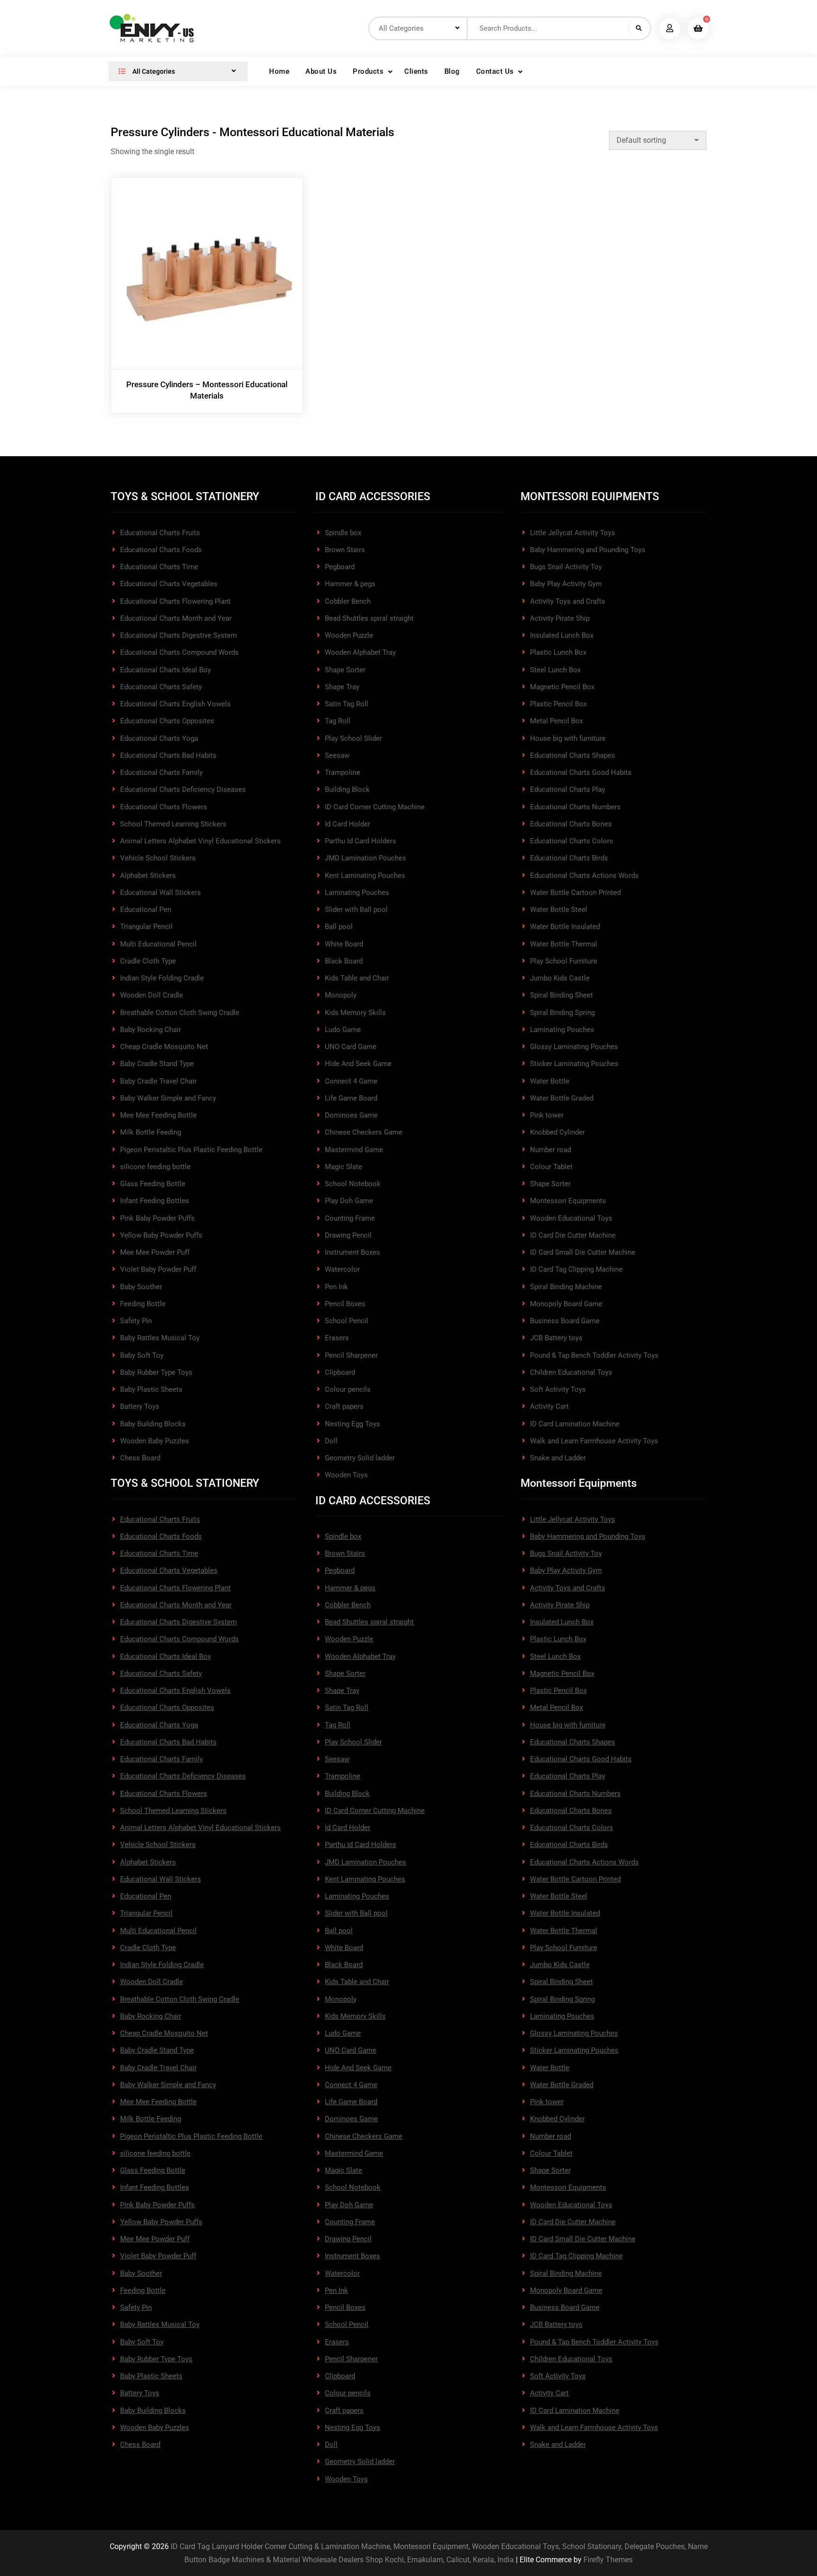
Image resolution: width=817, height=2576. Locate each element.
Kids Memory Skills (355, 1013)
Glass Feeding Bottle (153, 1184)
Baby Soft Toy (142, 1355)
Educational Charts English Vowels (175, 704)
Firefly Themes (608, 2560)
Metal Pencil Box (556, 721)
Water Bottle (550, 1081)
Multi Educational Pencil (158, 944)
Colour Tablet (551, 1167)
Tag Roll (338, 721)
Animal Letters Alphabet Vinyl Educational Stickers (200, 841)
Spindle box (343, 533)
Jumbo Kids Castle (560, 978)
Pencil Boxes (345, 1304)
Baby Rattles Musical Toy (160, 1338)
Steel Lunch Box (555, 670)
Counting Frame (350, 1218)
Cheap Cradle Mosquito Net (164, 1047)
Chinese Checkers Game (364, 1132)
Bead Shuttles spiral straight (369, 618)
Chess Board (140, 1458)
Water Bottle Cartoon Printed (575, 893)
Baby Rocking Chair (151, 1030)
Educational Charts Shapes (573, 755)
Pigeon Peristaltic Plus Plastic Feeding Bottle (191, 1150)
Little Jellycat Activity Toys (573, 533)
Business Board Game (565, 1321)
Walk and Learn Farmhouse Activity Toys (594, 1441)
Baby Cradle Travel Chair (158, 1081)
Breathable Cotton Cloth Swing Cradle (180, 1013)
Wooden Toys (346, 1475)
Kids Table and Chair (357, 978)
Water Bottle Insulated (565, 927)
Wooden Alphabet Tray (360, 652)
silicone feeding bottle (155, 1167)
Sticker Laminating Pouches (574, 1064)
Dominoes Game (351, 1115)
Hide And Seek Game (358, 1064)
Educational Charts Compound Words (179, 652)
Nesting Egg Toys (352, 1424)
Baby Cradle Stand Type (157, 1064)
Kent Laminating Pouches (365, 876)
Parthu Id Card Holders (361, 841)
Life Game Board (351, 1098)
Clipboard (340, 1372)
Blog (452, 71)
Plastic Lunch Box (558, 652)
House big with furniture (568, 738)
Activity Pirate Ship (560, 618)
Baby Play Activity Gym (566, 584)
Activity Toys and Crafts (568, 601)
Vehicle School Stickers (158, 858)
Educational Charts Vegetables (169, 584)
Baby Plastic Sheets (151, 1389)
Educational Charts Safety (161, 687)
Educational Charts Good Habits (581, 772)
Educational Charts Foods (161, 550)
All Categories (153, 71)
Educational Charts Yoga (159, 738)
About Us (321, 71)
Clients (416, 71)
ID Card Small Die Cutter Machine (583, 1252)
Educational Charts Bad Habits (168, 755)
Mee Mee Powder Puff (155, 1252)
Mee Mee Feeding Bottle (158, 1115)
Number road (551, 1150)
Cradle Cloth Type (148, 961)
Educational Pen (146, 910)
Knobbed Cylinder (557, 1132)
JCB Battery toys (556, 1338)
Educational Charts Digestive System (178, 635)
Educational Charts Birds (569, 858)
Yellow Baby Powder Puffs (161, 1235)
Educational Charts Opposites (167, 721)
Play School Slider (353, 738)
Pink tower (547, 1115)
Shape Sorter (345, 670)
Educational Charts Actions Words (584, 876)
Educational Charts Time (159, 567)
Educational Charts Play (568, 789)
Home (279, 71)
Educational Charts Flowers (164, 807)
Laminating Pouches (357, 893)
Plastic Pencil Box (558, 704)
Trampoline (343, 772)
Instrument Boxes (352, 1252)
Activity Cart (549, 1406)
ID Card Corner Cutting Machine (375, 807)
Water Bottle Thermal (564, 944)
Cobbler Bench (348, 601)
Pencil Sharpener (351, 1355)
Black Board (344, 961)
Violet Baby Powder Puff (158, 1269)
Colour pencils (348, 1389)
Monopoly (341, 995)
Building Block (347, 789)
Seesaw (337, 755)
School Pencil (347, 1321)
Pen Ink (336, 1287)
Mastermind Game (354, 1150)
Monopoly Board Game (566, 1304)
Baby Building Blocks (153, 1424)
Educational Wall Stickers (161, 893)
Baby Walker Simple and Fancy (168, 1098)
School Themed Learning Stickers (173, 824)
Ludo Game (343, 1030)
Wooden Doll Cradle (152, 995)
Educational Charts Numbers (575, 807)
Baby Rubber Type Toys (156, 1372)
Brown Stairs (345, 550)
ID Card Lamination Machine (575, 1424)
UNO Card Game (351, 1047)
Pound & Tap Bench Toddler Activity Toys (594, 1355)
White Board (344, 944)
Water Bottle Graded (562, 1098)
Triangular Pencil (146, 927)
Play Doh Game (349, 1201)
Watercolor (342, 1269)
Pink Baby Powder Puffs (157, 1218)
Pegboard (340, 567)
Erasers (337, 1338)
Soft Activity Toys (558, 1389)
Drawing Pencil (348, 1235)
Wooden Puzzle (349, 635)
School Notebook (353, 1184)
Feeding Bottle (143, 1304)
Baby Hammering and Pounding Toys (588, 550)
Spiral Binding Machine (566, 1287)
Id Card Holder (348, 824)
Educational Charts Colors (572, 841)
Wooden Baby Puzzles (155, 1441)
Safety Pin (136, 1321)
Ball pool (339, 927)
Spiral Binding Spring (562, 1013)
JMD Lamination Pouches (365, 858)
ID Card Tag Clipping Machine (576, 1269)
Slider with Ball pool (356, 910)
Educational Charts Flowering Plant (175, 601)
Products (368, 71)
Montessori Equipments (568, 1201)
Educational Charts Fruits (160, 533)
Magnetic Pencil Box (562, 687)
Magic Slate (343, 1167)
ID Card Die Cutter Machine (573, 1235)
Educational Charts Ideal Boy (165, 670)
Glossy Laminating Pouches (574, 1047)
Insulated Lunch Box (562, 635)
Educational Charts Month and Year (176, 618)
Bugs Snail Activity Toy (566, 567)
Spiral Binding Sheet (561, 995)
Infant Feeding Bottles (155, 1201)
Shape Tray (342, 687)
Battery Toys (140, 1406)
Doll (331, 1441)
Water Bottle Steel (559, 910)
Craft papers (344, 1406)
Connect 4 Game (351, 1081)
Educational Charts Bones (571, 824)
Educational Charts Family (161, 772)
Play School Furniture (564, 961)
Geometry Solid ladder (360, 1458)
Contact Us (495, 71)
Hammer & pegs (350, 584)
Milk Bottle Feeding (151, 1132)
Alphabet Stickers (148, 876)
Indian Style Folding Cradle (162, 978)
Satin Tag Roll (347, 704)
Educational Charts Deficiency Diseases (183, 789)
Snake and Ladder (558, 1458)
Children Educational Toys (571, 1372)
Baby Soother (141, 1287)
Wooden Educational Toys (571, 1218)
